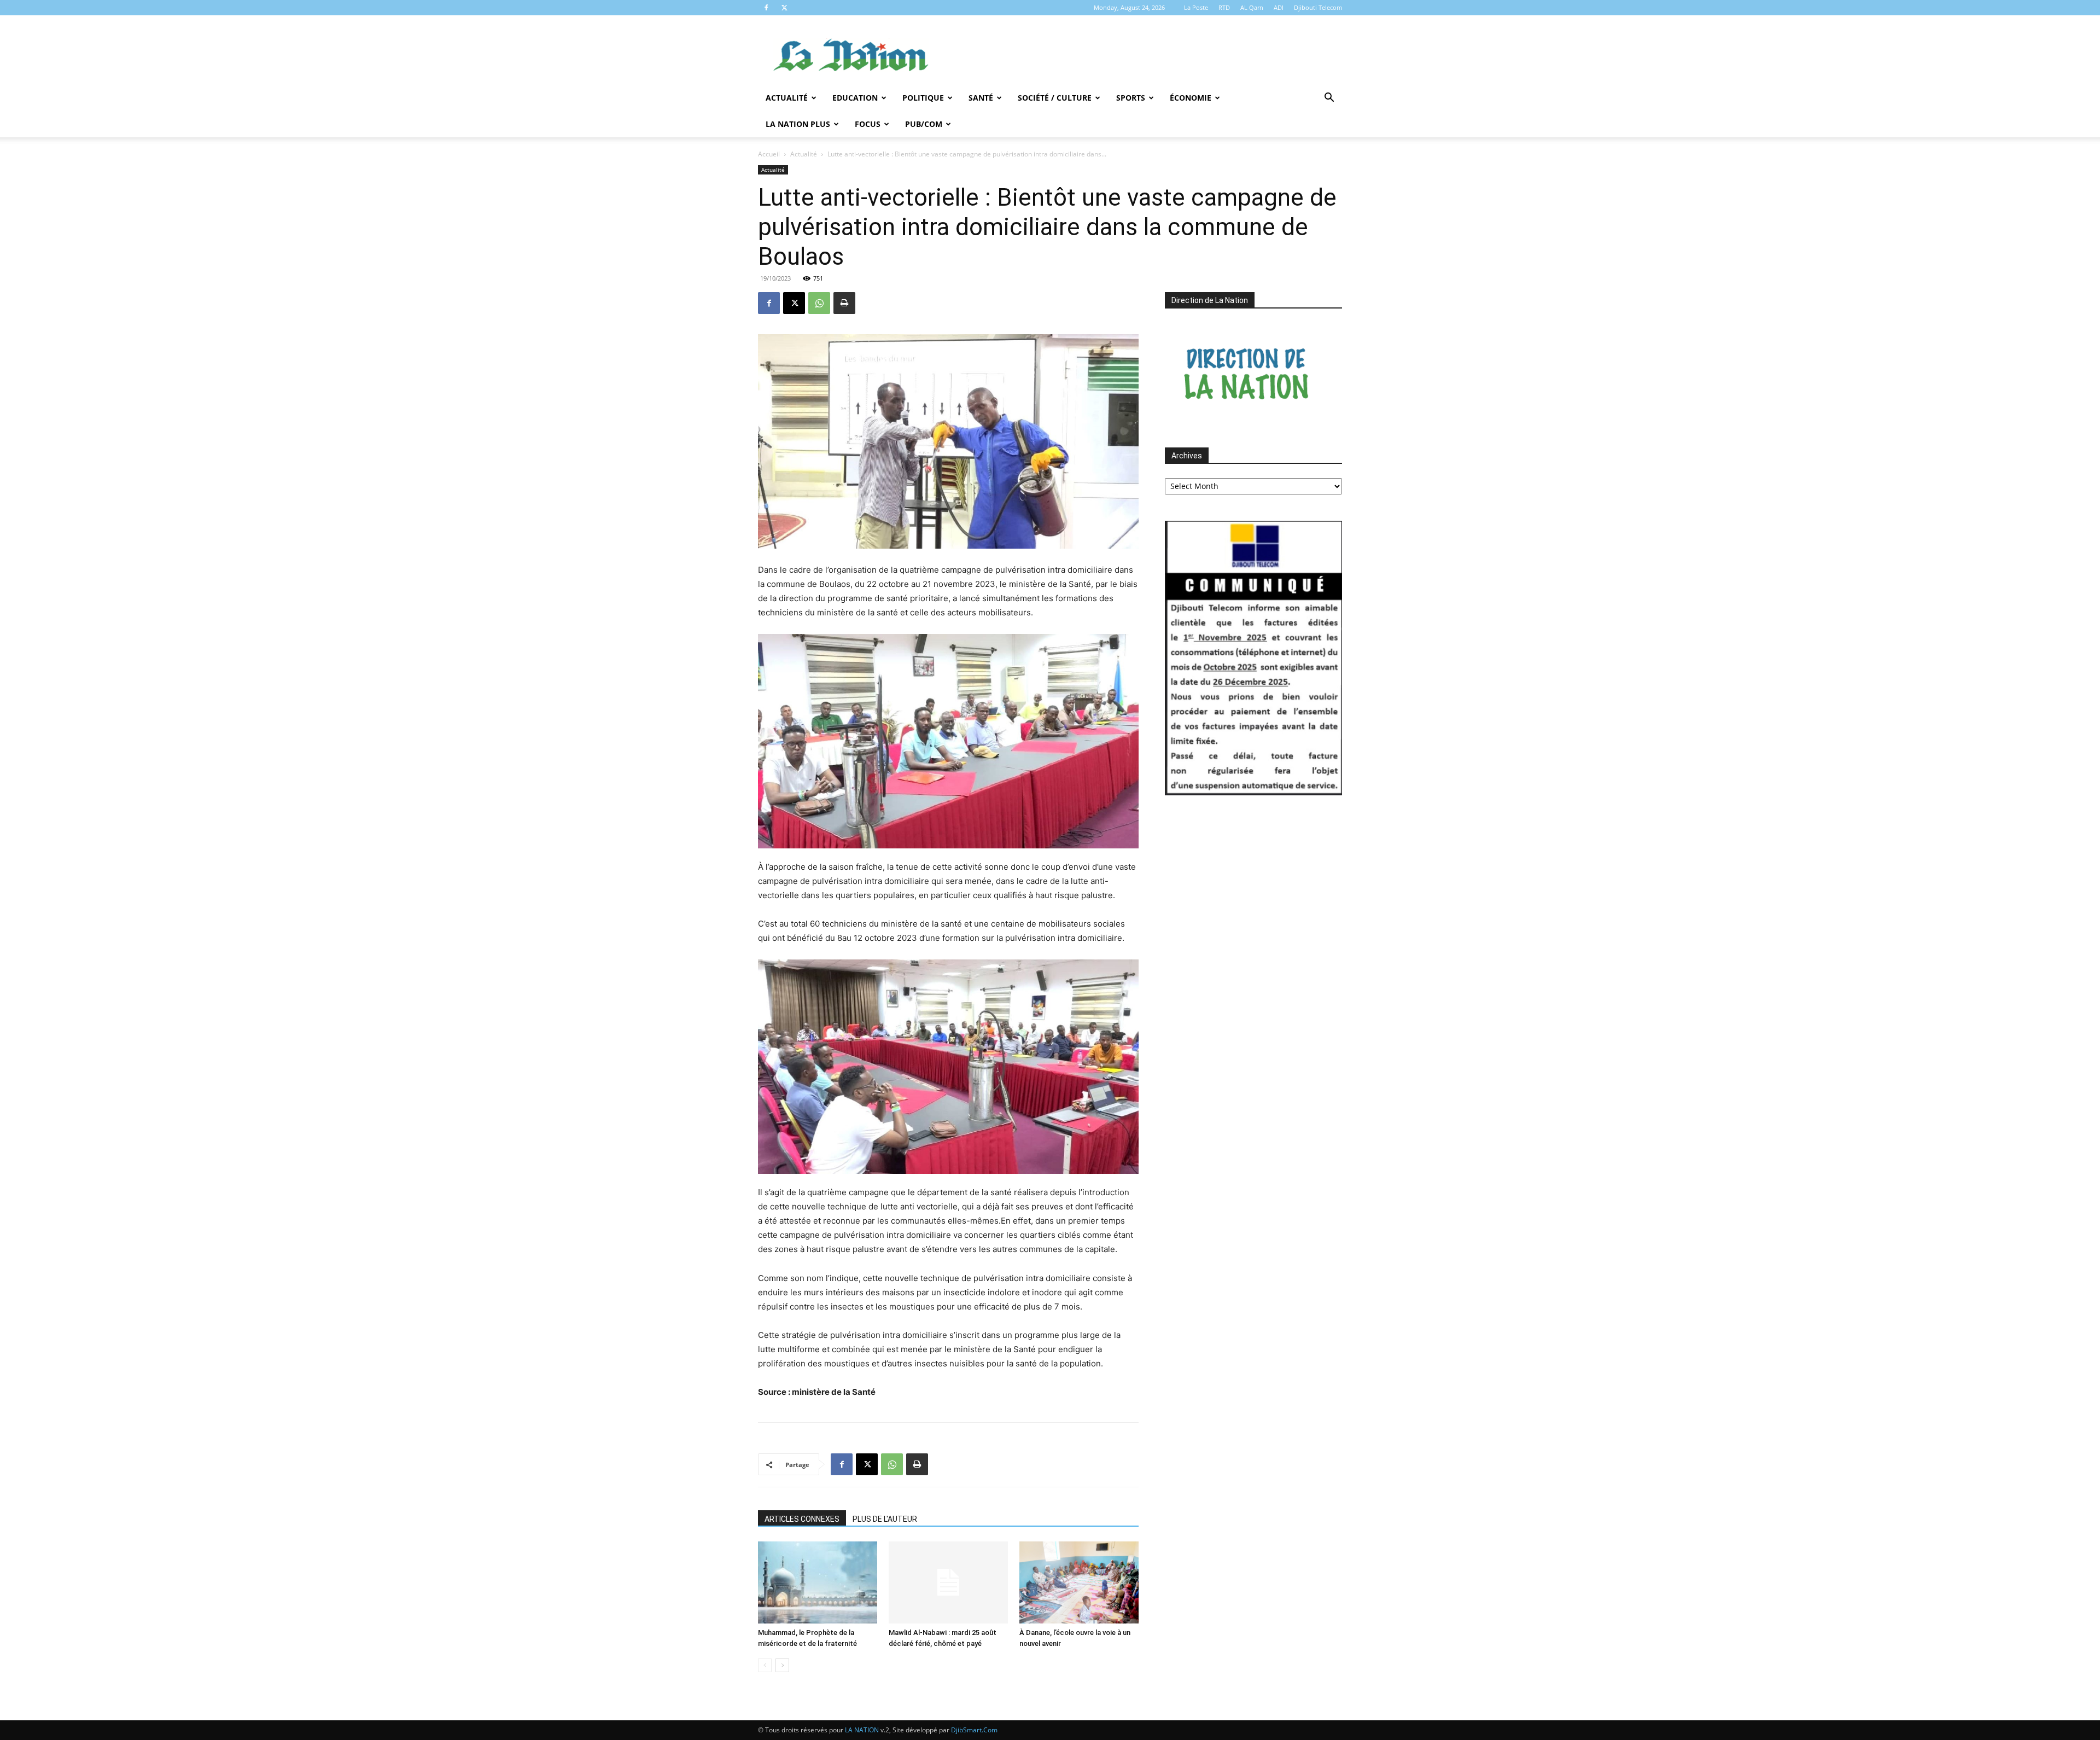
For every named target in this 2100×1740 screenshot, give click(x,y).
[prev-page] (765, 1665)
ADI (1279, 7)
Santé (981, 98)
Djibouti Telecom (1318, 7)
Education (855, 98)
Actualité (787, 98)
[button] (1329, 99)
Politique (923, 98)
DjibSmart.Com (974, 1730)
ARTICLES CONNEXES (802, 1519)
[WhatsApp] (819, 303)
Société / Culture (1055, 98)
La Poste (1196, 7)
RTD (1224, 7)
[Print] (844, 303)
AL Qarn (1252, 7)
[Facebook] (766, 8)
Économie (1191, 98)
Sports (1131, 98)
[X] (784, 8)
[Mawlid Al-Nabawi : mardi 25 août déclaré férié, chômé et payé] (948, 1582)
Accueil (769, 154)
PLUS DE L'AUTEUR (885, 1519)
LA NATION (862, 1730)
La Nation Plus (798, 124)
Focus (868, 124)
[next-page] (782, 1665)
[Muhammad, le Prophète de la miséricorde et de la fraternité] (818, 1582)
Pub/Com (924, 124)
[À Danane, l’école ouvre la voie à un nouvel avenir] (1079, 1582)
